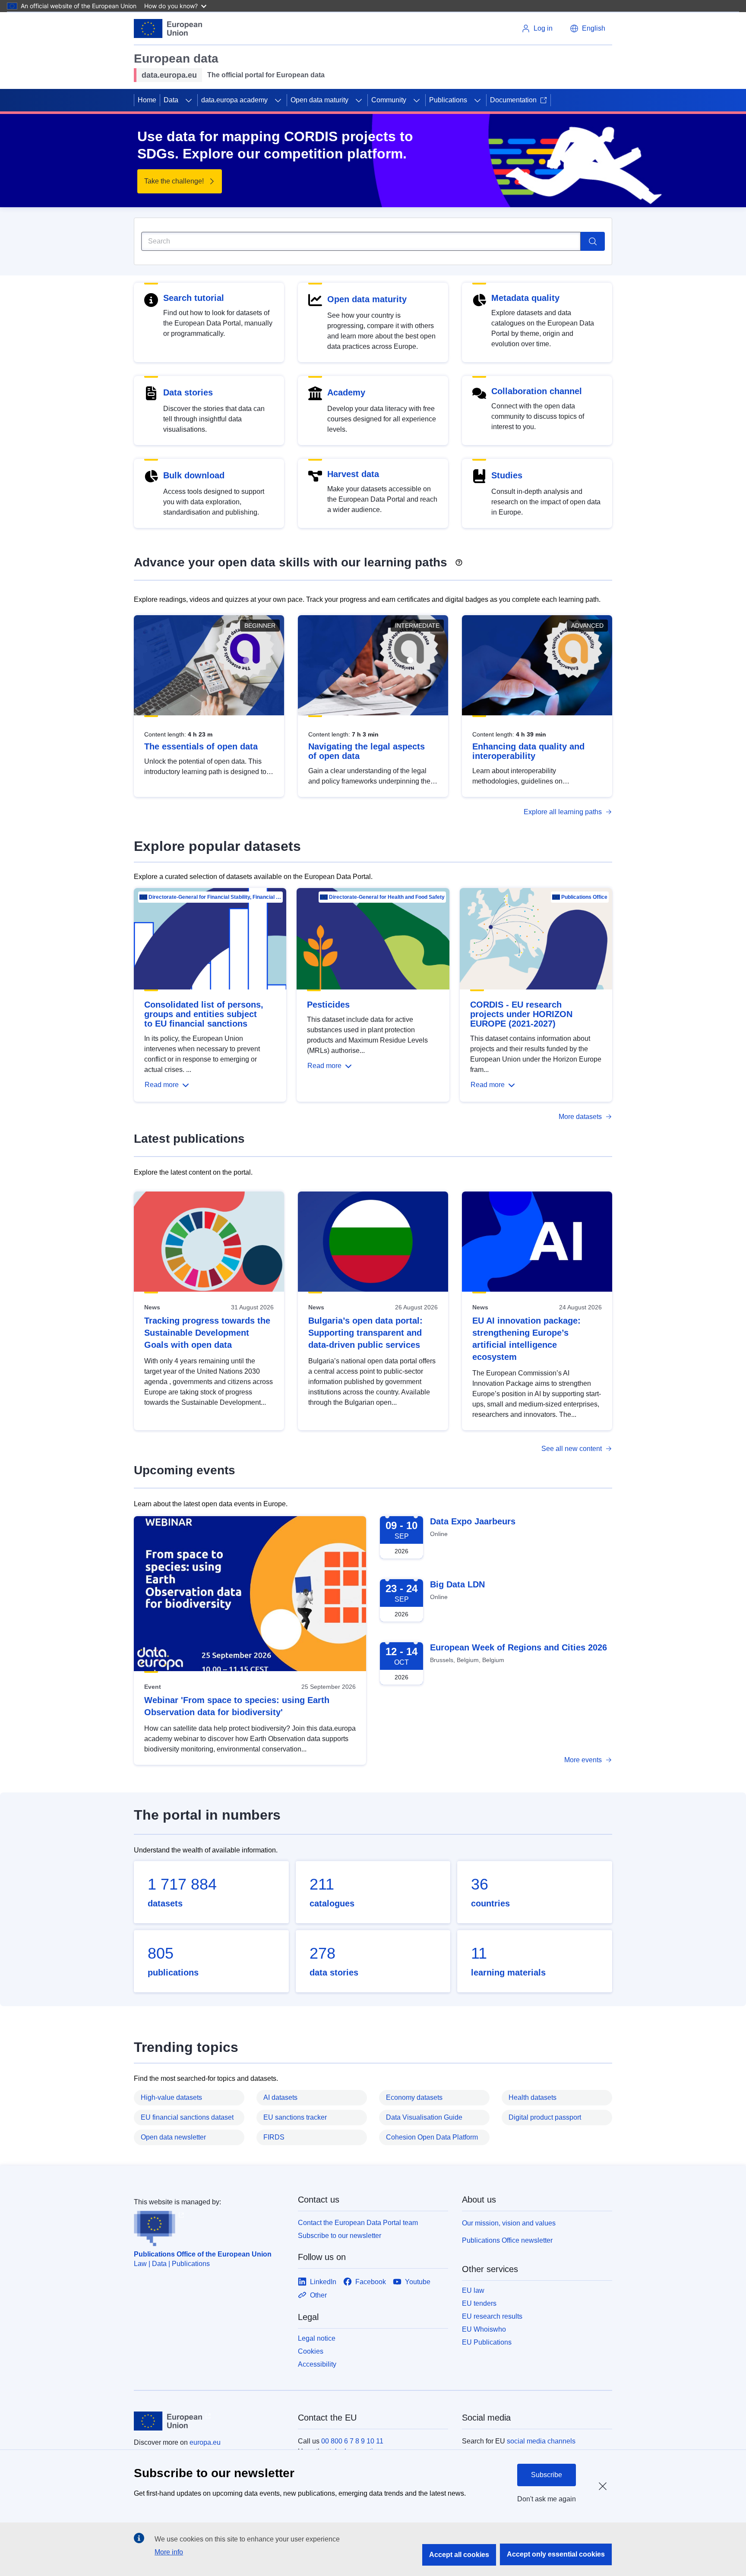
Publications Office (584, 897)
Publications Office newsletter (507, 2240)
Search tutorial (194, 298)
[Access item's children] (189, 100)
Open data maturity (319, 100)
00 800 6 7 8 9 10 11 (352, 2441)
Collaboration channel (537, 391)
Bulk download (194, 475)
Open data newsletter (173, 2137)
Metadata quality (525, 298)
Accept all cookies (459, 2555)
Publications (448, 100)
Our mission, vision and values (509, 2223)
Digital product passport (545, 2117)
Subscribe (547, 2475)
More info (169, 2552)
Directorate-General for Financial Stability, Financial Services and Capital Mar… (215, 897)
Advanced (587, 626)
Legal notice (317, 2338)
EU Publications (487, 2342)
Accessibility (317, 2364)
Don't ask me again (547, 2499)
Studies (507, 475)
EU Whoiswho (484, 2329)
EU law (473, 2290)
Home (147, 100)
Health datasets (533, 2097)
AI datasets (280, 2097)
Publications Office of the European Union (203, 2254)
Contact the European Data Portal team (358, 2223)
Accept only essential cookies (556, 2554)
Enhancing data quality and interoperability (528, 751)
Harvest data (353, 474)
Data (171, 100)
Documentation (513, 100)
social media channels (541, 2441)
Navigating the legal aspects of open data (367, 751)
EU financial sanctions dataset (187, 2117)
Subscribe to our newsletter (340, 2236)
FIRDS (274, 2137)
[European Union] (168, 28)
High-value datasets (171, 2097)
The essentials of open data (201, 746)
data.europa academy (234, 100)
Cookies (311, 2351)
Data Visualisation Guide (424, 2117)
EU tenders (479, 2303)
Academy (346, 392)
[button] (588, 28)
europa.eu (205, 2442)
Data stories (188, 392)
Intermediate (417, 626)
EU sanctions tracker (295, 2117)
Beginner (260, 626)
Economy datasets (414, 2097)
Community (389, 100)
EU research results (492, 2316)
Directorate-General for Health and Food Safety (387, 897)
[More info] (459, 559)
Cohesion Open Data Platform (432, 2137)
